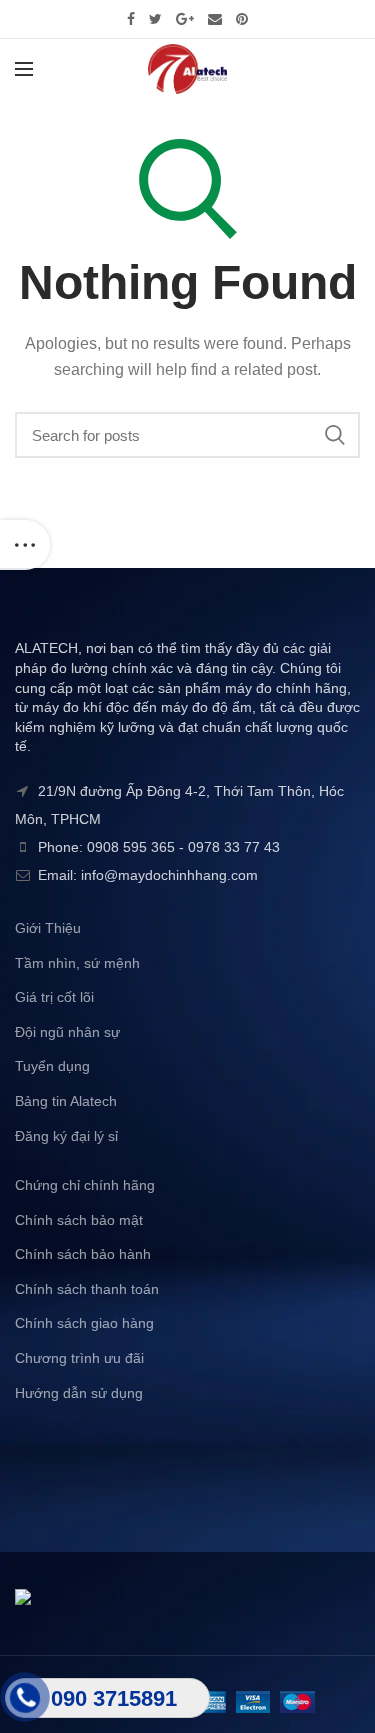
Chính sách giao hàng (84, 1323)
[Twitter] (155, 19)
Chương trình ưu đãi (79, 1358)
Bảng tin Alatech (66, 1101)
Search (335, 435)
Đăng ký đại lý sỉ (66, 1136)
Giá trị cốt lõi (54, 997)
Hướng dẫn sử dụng (79, 1393)
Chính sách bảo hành (83, 1254)
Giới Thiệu (48, 928)
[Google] (185, 19)
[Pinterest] (242, 19)
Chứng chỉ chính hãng (85, 1185)
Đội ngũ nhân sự (67, 1032)
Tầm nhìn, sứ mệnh (77, 963)
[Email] (215, 19)
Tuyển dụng (52, 1066)
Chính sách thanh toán (87, 1289)
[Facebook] (131, 19)
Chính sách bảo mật (79, 1220)
